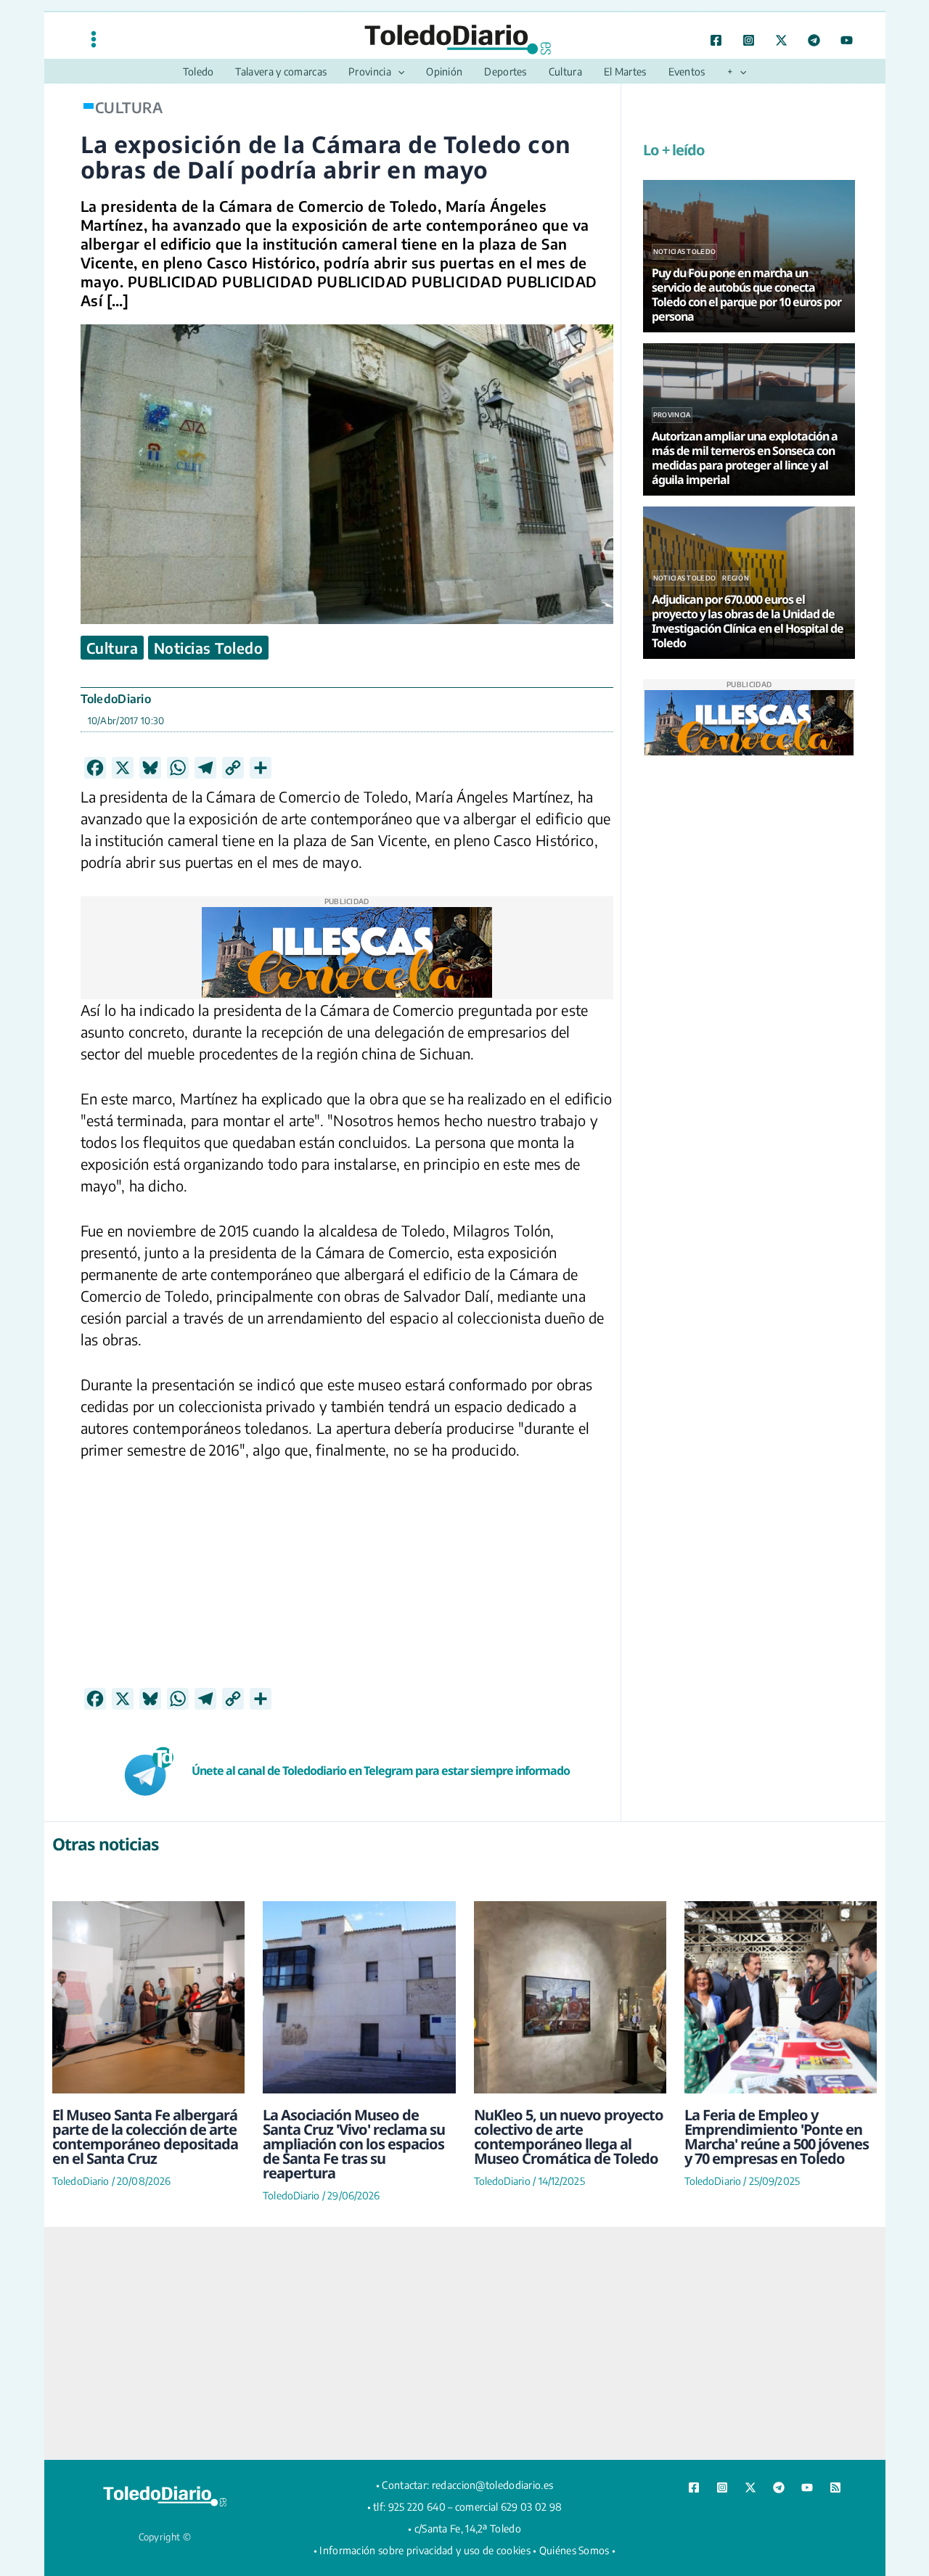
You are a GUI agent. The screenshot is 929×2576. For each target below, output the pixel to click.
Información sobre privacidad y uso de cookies (425, 2550)
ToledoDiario (116, 699)
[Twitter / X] (781, 40)
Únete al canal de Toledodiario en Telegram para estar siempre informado (381, 1771)
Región (736, 578)
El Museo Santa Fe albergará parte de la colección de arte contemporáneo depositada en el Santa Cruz (145, 2137)
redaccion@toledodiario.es (493, 2485)
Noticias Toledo (209, 648)
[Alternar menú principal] (94, 39)
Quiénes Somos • (578, 2550)
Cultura (112, 648)
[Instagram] (749, 40)
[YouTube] (847, 40)
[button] (398, 72)
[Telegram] (814, 40)
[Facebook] (716, 40)
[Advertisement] (347, 1586)
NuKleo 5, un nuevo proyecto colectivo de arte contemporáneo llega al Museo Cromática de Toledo (569, 2137)
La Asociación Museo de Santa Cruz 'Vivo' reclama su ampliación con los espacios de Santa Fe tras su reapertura (354, 2144)
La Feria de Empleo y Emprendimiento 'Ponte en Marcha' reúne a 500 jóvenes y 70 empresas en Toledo (777, 2137)
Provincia (672, 415)
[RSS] (835, 2487)
